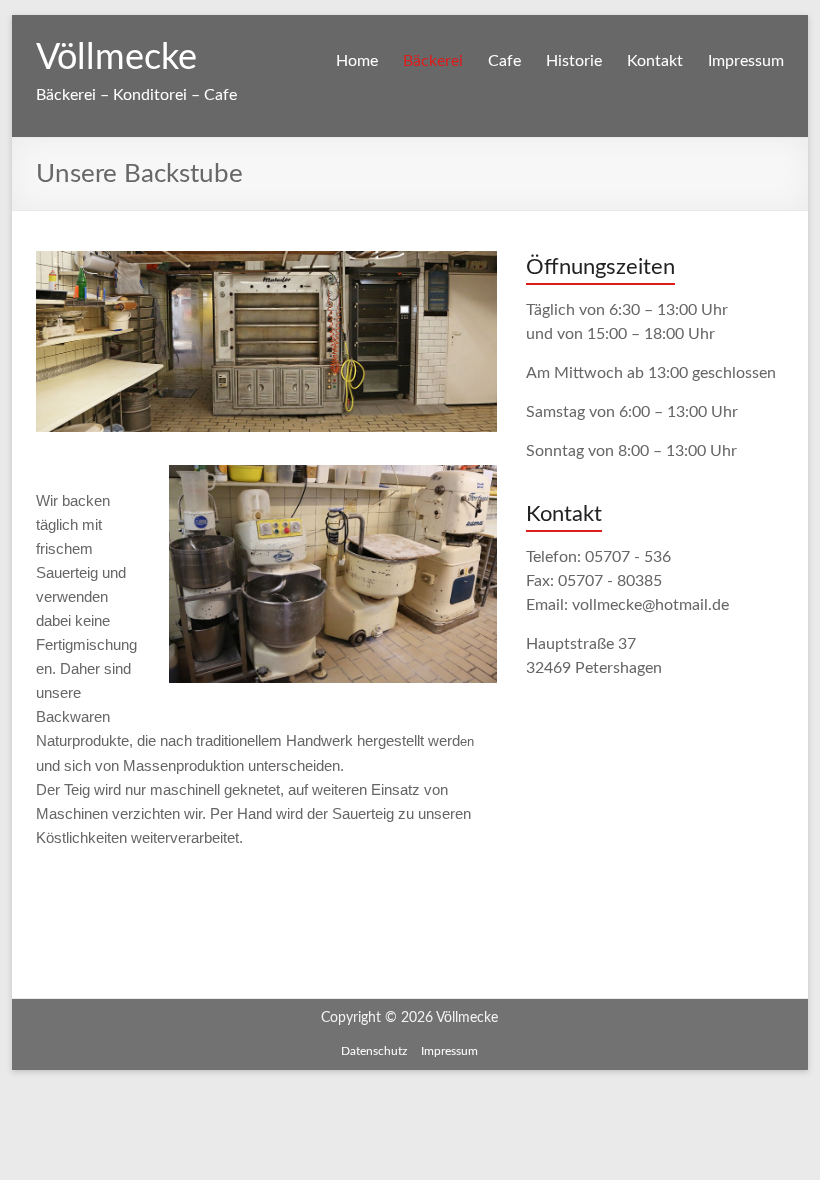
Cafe (504, 61)
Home (357, 61)
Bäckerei (433, 61)
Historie (574, 61)
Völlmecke (116, 58)
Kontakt (655, 61)
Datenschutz (374, 1051)
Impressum (746, 61)
